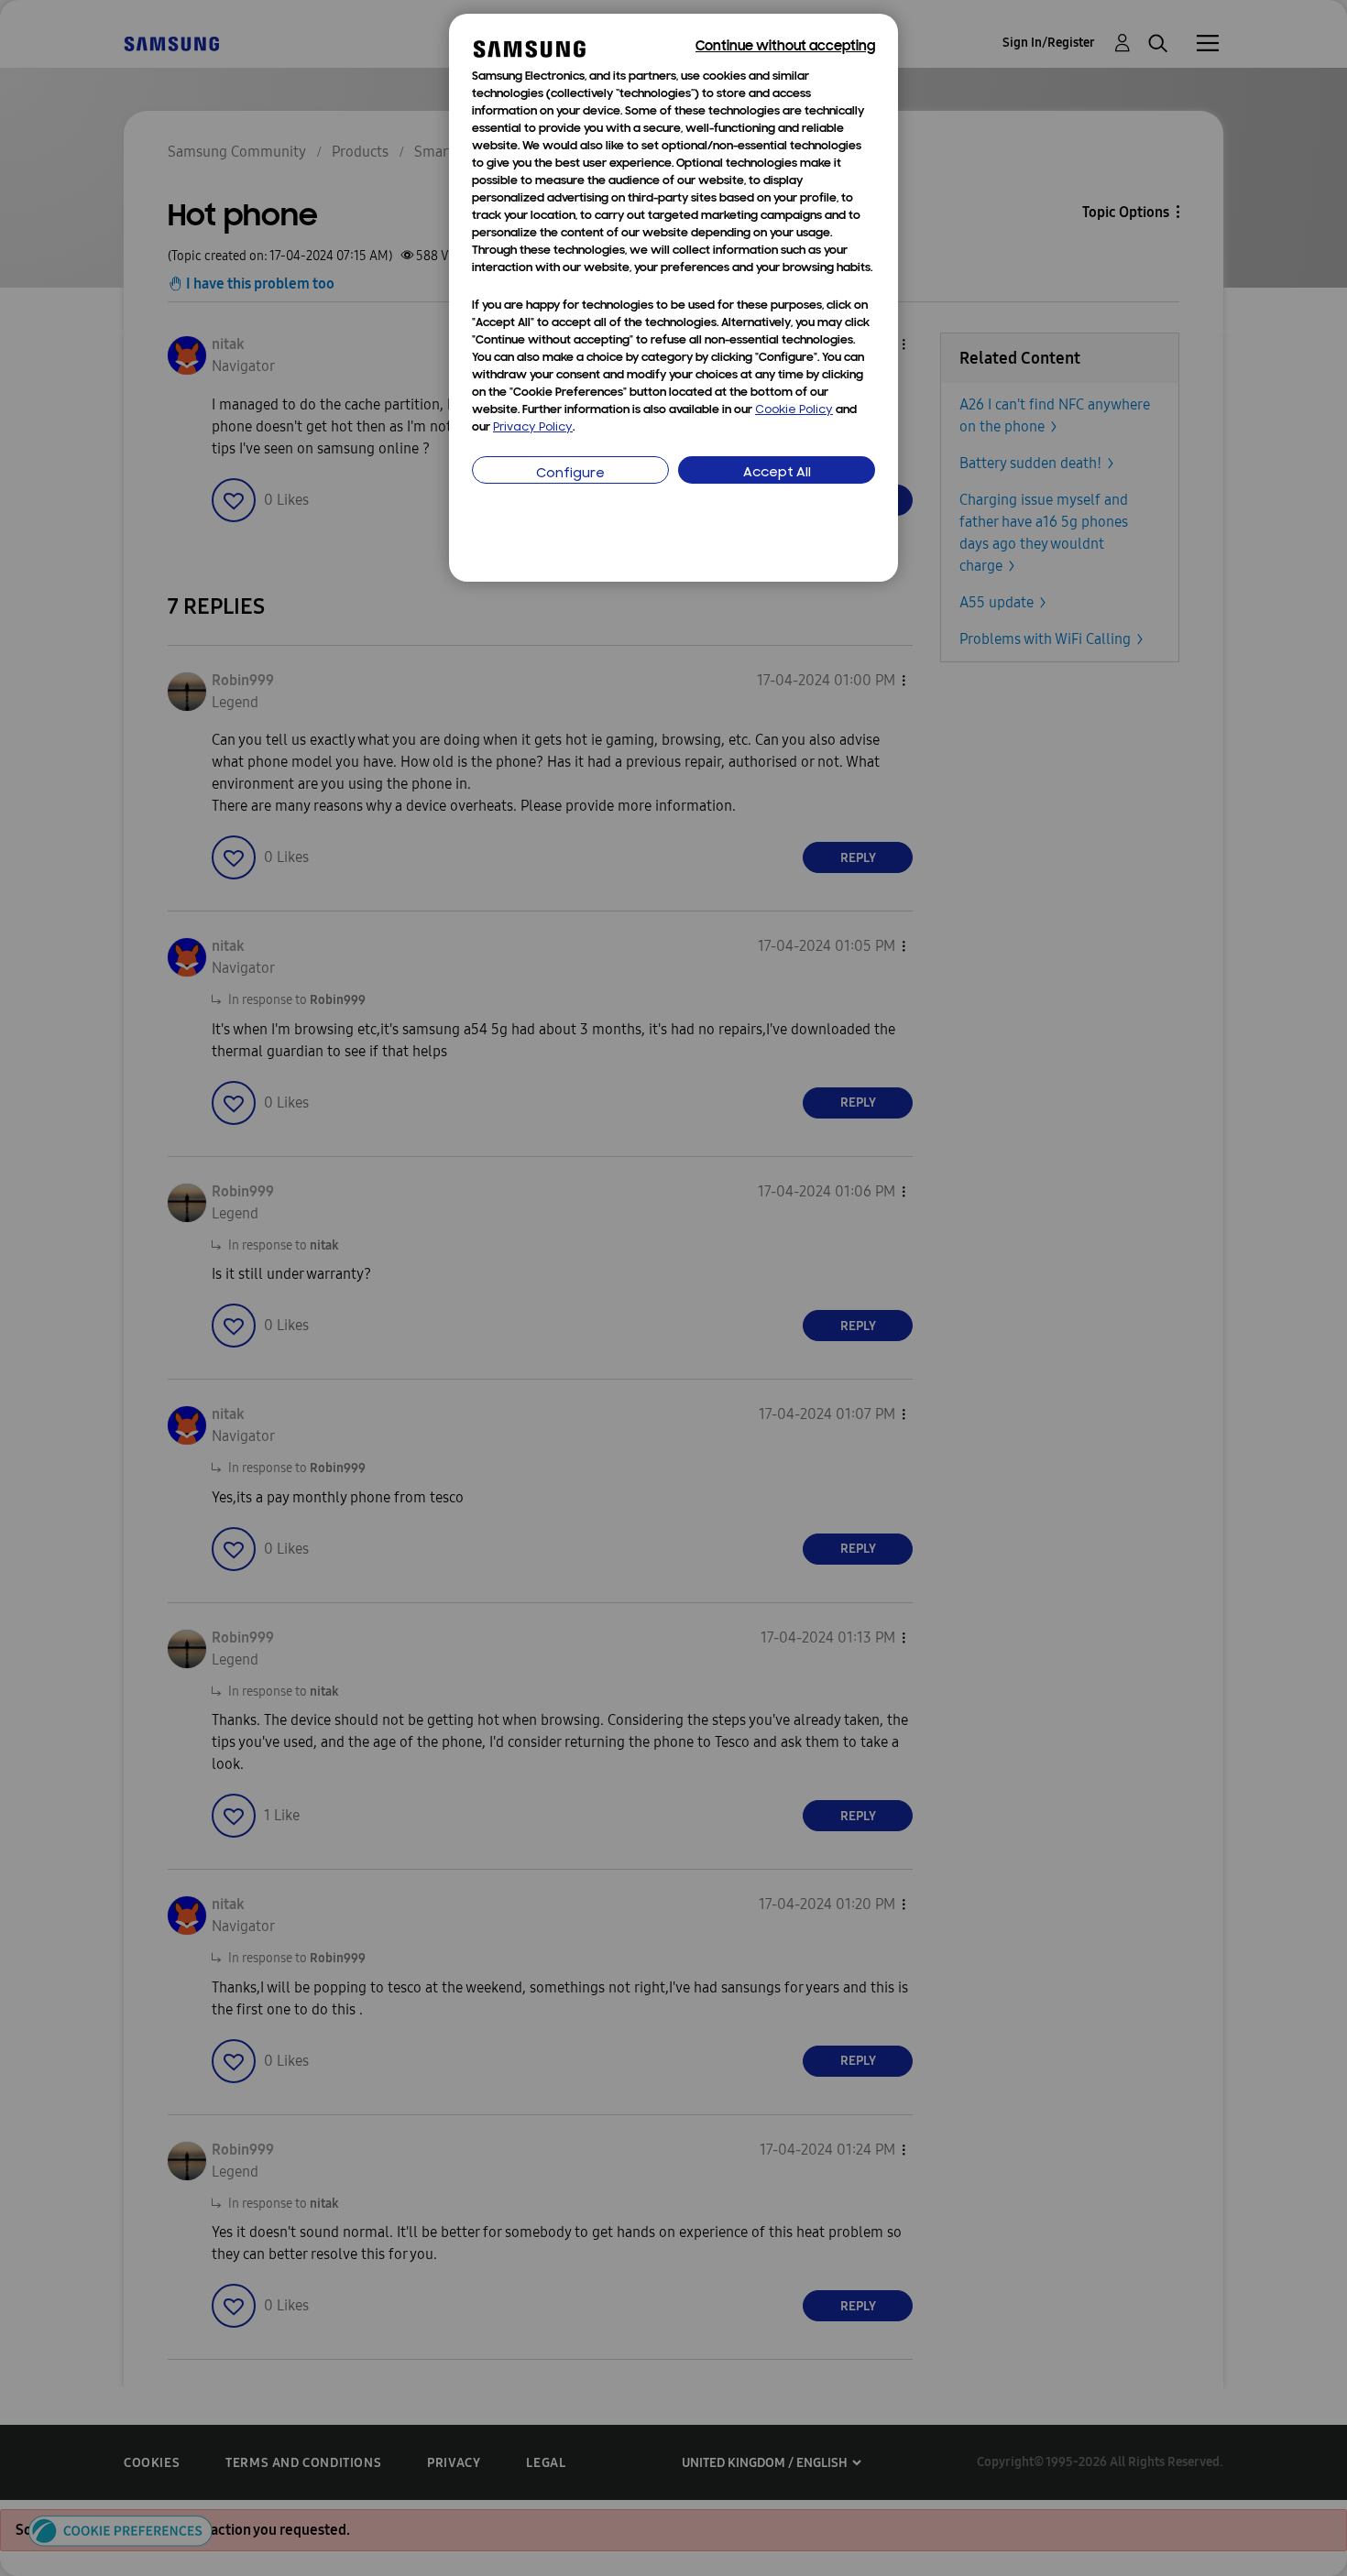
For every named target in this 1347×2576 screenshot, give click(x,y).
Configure (570, 474)
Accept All (777, 473)
